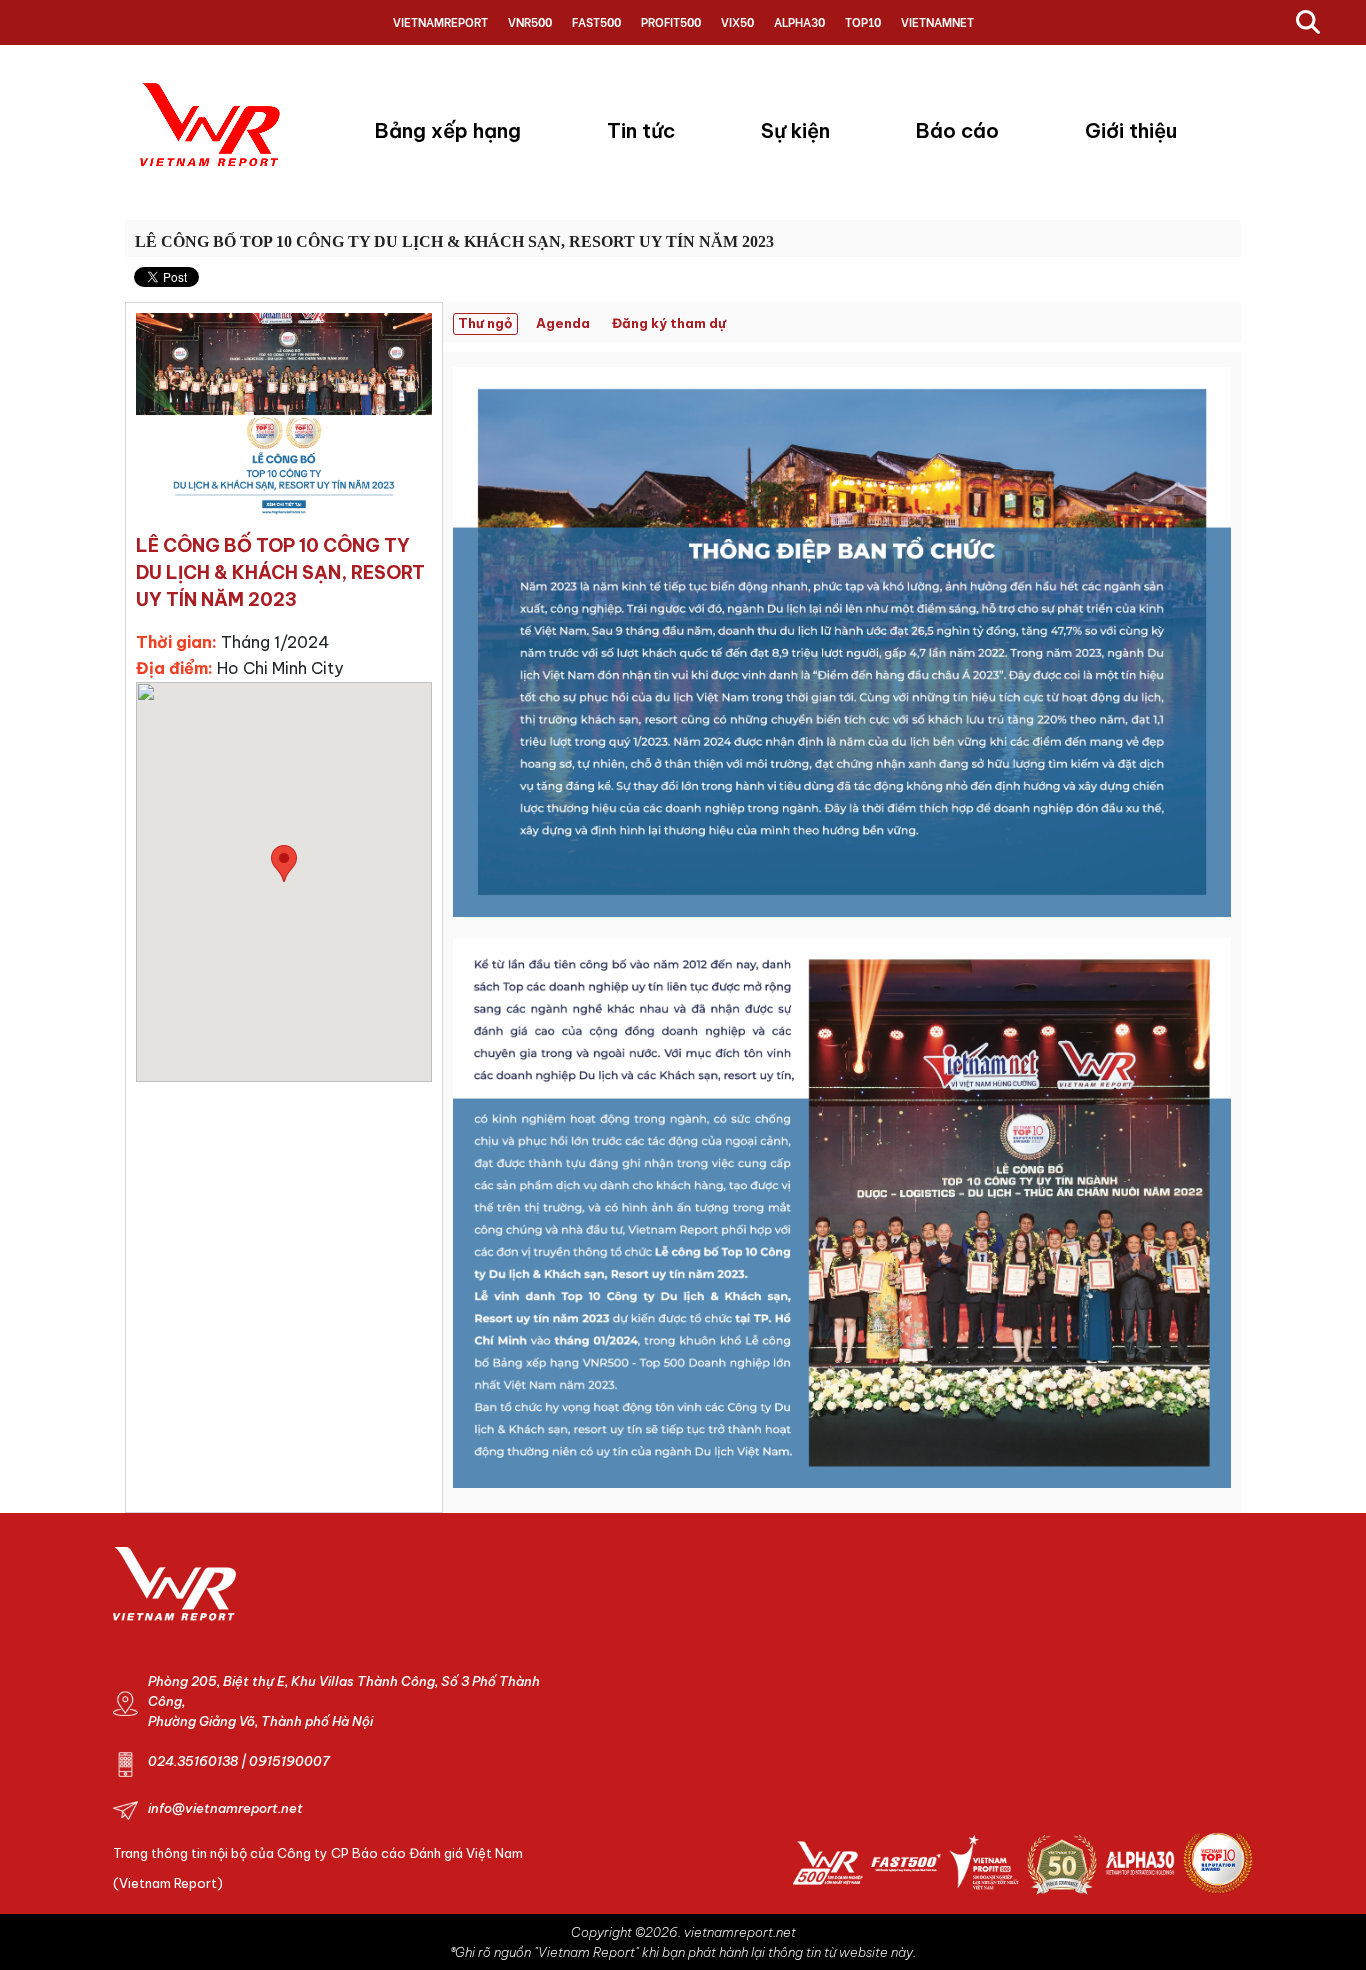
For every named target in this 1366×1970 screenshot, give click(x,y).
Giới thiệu (1131, 130)
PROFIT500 (671, 21)
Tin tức (641, 130)
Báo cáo (957, 130)
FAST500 (596, 21)
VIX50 (737, 21)
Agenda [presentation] (563, 323)
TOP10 (863, 21)
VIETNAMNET (937, 21)
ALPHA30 (799, 21)
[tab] (490, 324)
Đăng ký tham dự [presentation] (669, 323)
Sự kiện (795, 130)
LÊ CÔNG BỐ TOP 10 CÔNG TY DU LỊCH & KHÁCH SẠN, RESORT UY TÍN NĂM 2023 (454, 241)
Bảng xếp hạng (448, 130)
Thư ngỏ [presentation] (485, 323)
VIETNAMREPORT (440, 21)
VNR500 (530, 21)
